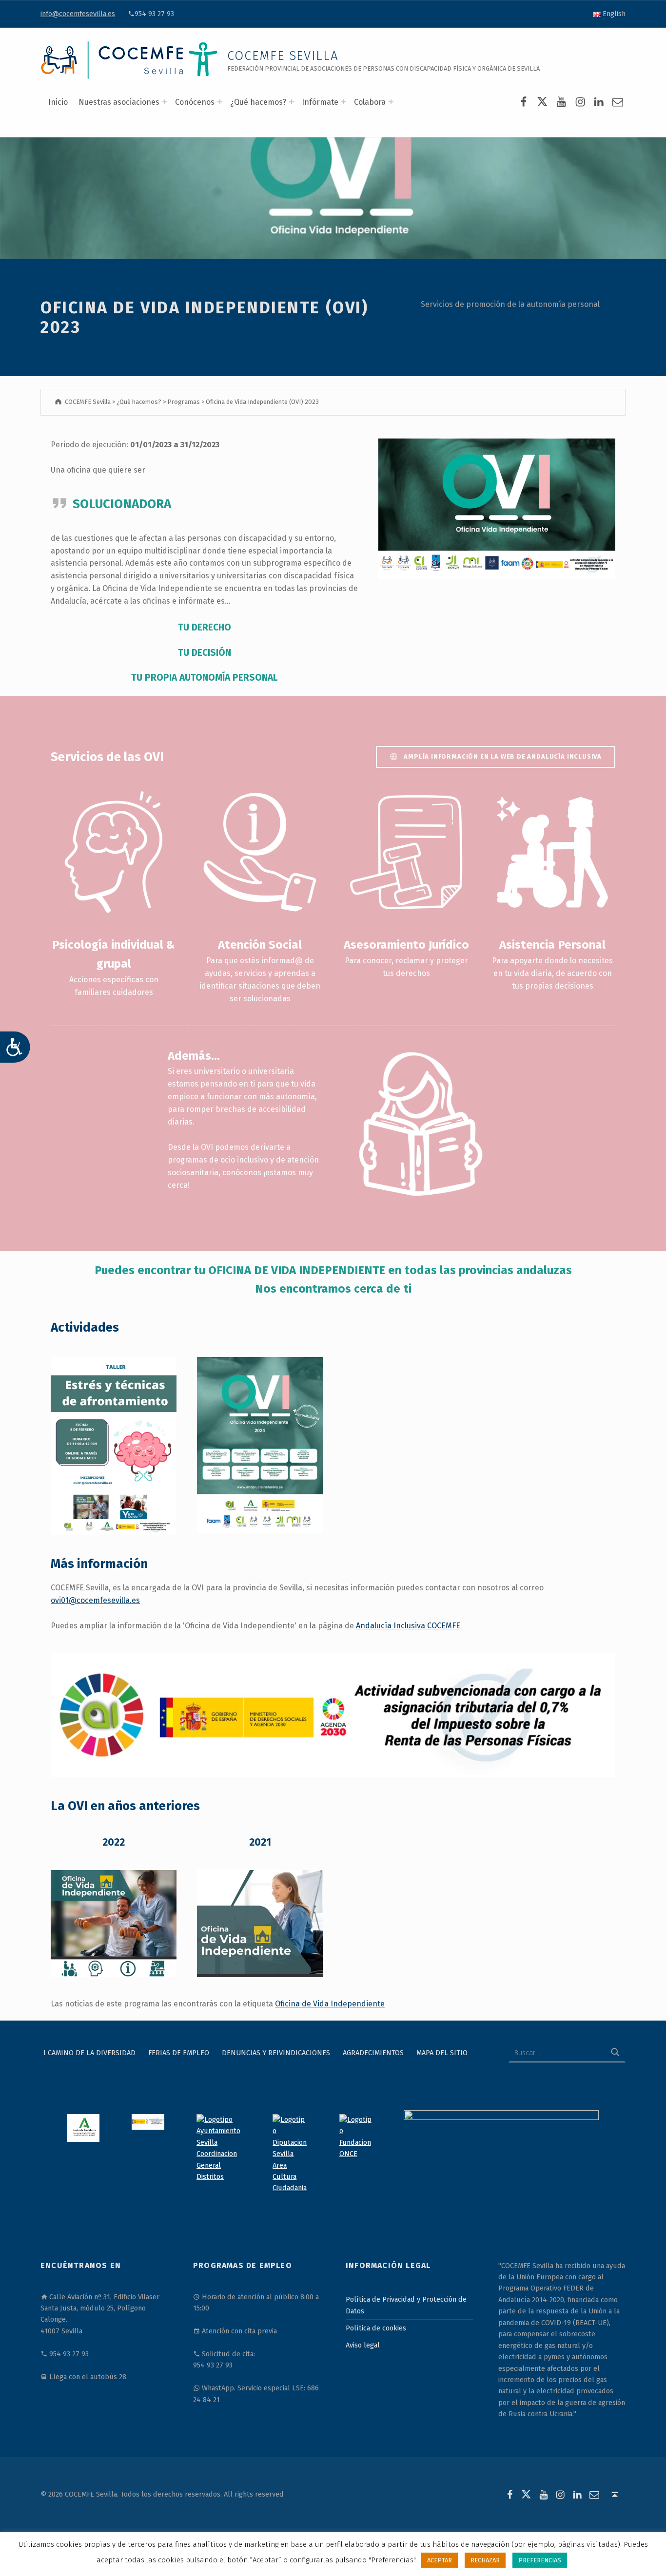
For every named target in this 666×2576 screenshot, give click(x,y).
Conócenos (195, 102)
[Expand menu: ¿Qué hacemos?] (292, 102)
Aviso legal (363, 2345)
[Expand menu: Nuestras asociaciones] (165, 102)
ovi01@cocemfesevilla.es (95, 1600)
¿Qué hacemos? (258, 102)
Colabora (370, 102)
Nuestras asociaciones (119, 102)
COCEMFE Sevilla (283, 56)
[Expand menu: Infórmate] (344, 102)
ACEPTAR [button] (440, 2560)
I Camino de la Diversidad (89, 2053)
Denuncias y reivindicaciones (276, 2053)
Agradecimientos (373, 2053)
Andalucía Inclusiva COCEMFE (408, 1626)
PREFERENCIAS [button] (540, 2560)
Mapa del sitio (442, 2053)
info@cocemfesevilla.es (78, 14)
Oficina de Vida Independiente (330, 2004)
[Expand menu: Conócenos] (220, 102)
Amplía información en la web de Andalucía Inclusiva (503, 756)
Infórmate (320, 102)
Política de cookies (376, 2328)
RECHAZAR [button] (485, 2560)
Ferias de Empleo (179, 2053)
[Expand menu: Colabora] (391, 102)
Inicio (58, 102)
